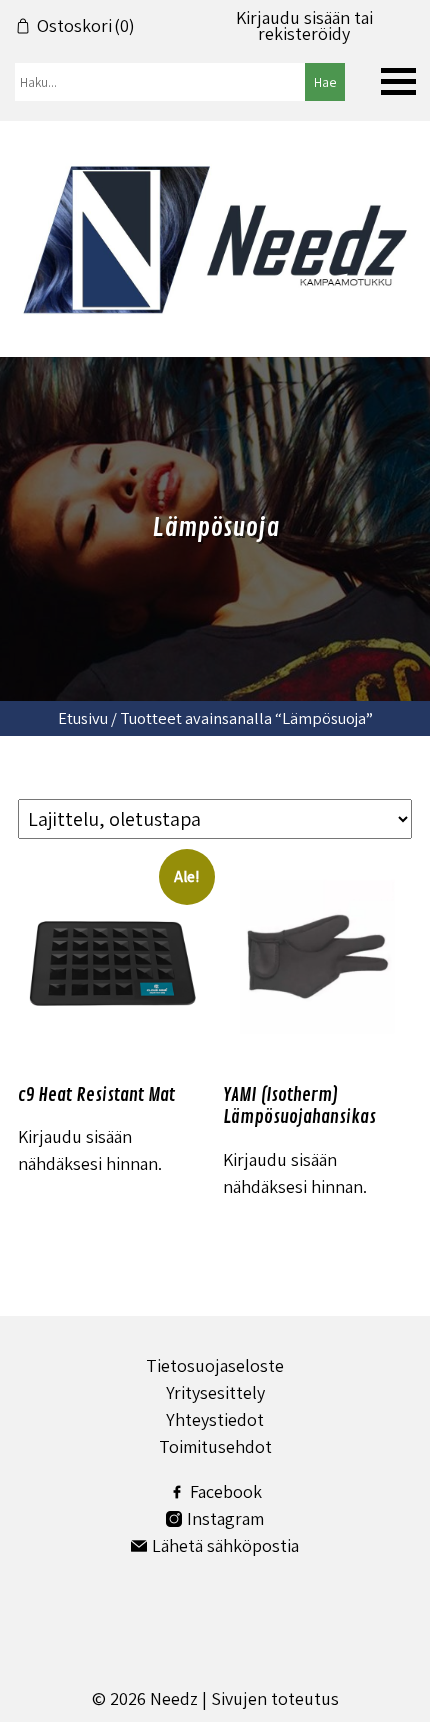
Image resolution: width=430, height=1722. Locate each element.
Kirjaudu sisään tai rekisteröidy (304, 26)
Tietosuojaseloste (215, 1365)
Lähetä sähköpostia (225, 1545)
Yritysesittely (215, 1392)
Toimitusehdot (215, 1446)
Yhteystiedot (215, 1419)
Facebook (226, 1491)
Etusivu (83, 718)
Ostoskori (86, 26)
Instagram (225, 1518)
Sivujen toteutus (275, 1698)
